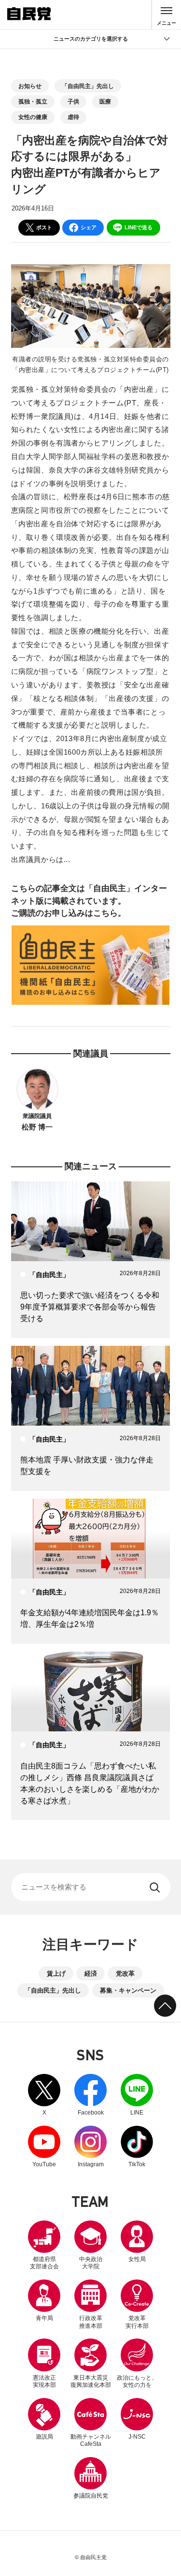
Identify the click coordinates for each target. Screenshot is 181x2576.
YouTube (44, 2147)
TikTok (137, 2147)
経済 (91, 1973)
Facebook (91, 2095)
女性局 (137, 2259)
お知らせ (30, 86)
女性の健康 (33, 117)
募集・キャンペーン (128, 1990)
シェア (89, 227)
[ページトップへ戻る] (165, 2006)
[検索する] (156, 1887)
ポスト (44, 227)
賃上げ (56, 1973)
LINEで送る (139, 227)
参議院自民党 (91, 2478)
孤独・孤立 (33, 102)
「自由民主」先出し (88, 86)
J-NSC (137, 2437)
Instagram (91, 2147)
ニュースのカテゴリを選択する (91, 39)
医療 (105, 102)
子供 (73, 102)
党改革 (125, 1973)
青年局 (44, 2318)
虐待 (73, 117)
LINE (137, 2095)
